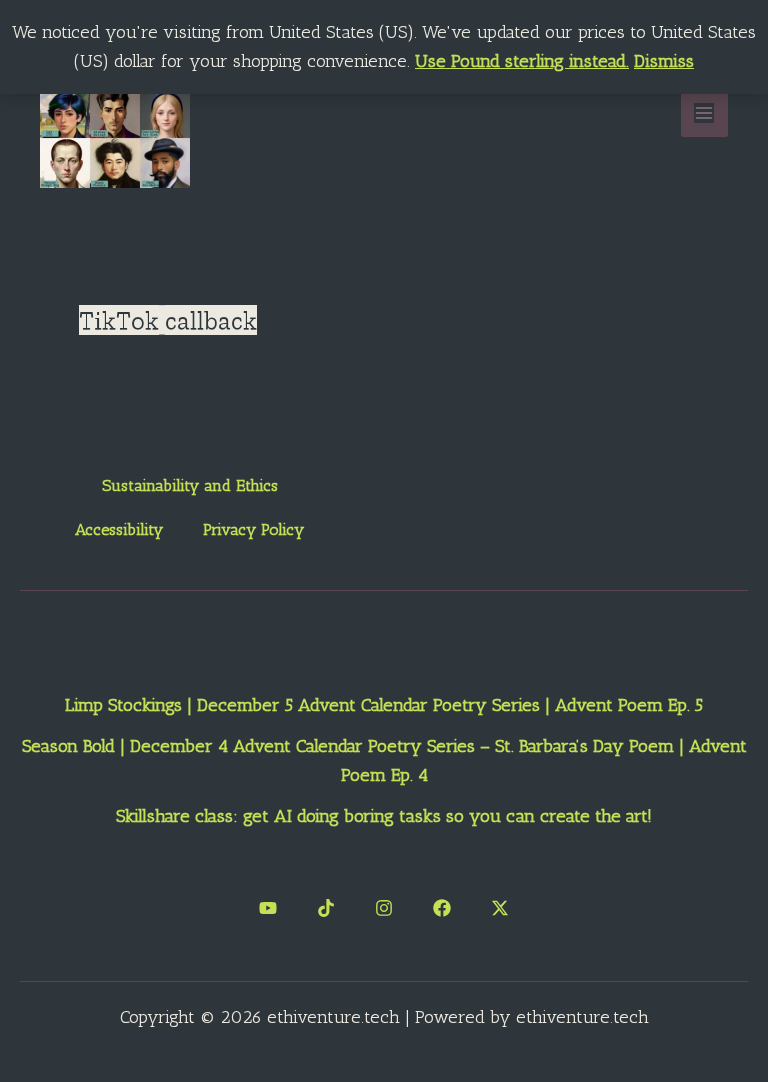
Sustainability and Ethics (190, 485)
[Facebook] (442, 908)
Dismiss (664, 61)
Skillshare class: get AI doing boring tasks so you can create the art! (384, 816)
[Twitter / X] (500, 908)
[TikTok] (326, 908)
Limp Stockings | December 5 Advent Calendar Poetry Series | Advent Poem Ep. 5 (384, 705)
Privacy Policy (253, 529)
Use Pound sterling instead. (522, 61)
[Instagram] (384, 908)
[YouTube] (268, 908)
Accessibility (119, 529)
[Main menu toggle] (704, 112)
